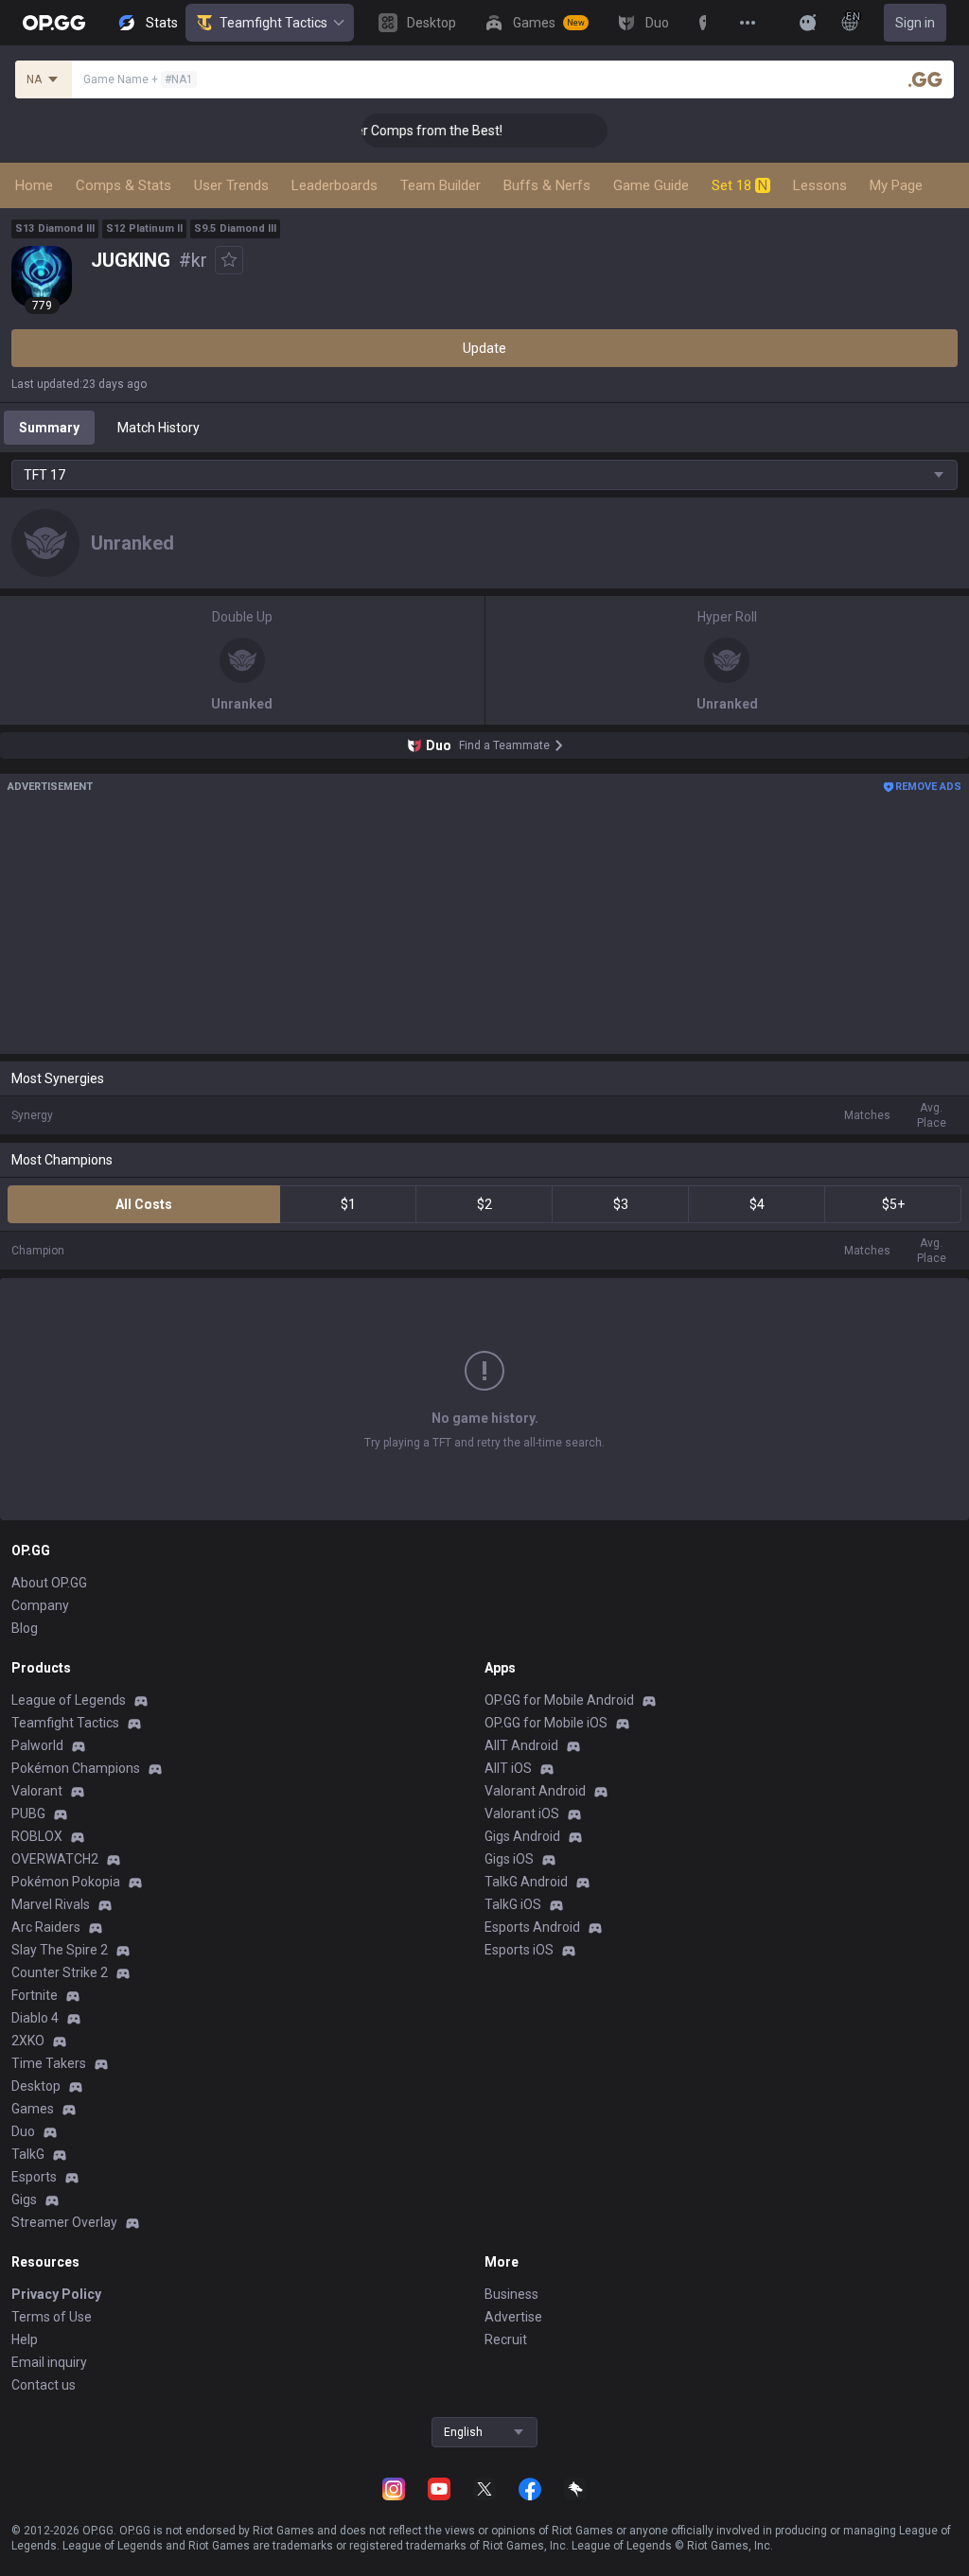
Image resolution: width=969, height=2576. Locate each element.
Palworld (37, 1745)
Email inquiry (49, 2362)
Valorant (37, 1791)
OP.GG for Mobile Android (559, 1700)
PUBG (28, 1814)
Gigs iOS (509, 1859)
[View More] (748, 23)
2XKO (28, 2041)
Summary (49, 428)
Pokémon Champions (76, 1768)
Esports (34, 2177)
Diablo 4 (35, 2018)
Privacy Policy (56, 2294)
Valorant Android (535, 1791)
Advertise (513, 2317)
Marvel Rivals (51, 1904)
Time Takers (49, 2063)
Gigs (24, 2199)
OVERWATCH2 (55, 1859)
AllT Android (521, 1745)
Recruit (506, 2339)
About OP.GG (49, 1583)
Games (33, 2109)
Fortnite (35, 1995)
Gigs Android (522, 1836)
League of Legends (69, 1700)
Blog (25, 1628)
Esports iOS (519, 1950)
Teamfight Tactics (273, 23)
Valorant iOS (522, 1814)
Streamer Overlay (64, 2222)
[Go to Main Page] (54, 23)
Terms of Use (52, 2317)
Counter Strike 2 (60, 1972)
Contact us (44, 2385)
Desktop (36, 2086)
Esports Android (532, 1927)
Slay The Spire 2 (60, 1950)
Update (484, 348)
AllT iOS (508, 1768)
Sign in (915, 23)
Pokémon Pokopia (66, 1882)
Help (25, 2339)
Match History (159, 428)
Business (511, 2294)
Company (40, 1605)
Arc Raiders (46, 1927)
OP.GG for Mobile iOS (546, 1723)
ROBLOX (37, 1836)
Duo (23, 2131)
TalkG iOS (513, 1904)
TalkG (28, 2154)
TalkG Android (526, 1882)
